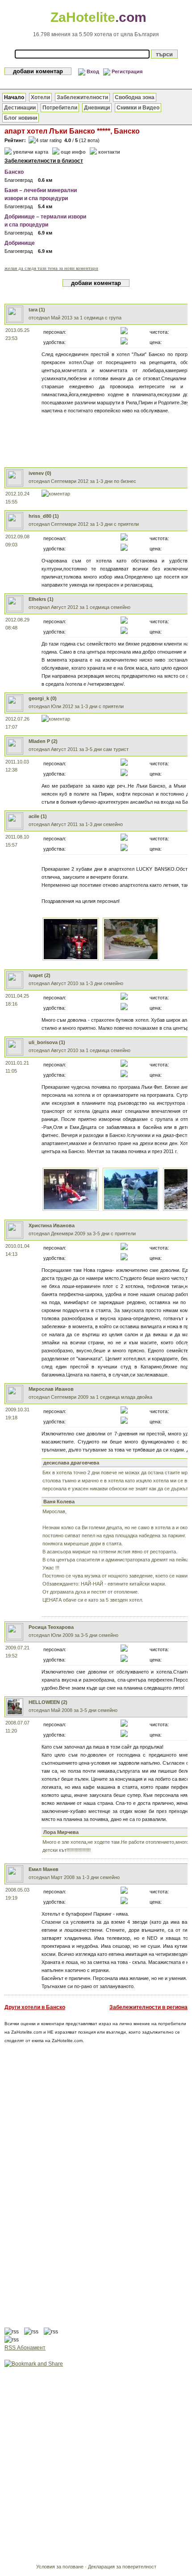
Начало (14, 97)
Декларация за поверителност (122, 2567)
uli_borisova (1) (47, 1042)
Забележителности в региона (148, 2007)
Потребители (60, 108)
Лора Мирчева (61, 1832)
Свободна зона (135, 97)
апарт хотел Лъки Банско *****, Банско (72, 131)
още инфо (73, 152)
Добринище (20, 243)
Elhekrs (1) (41, 599)
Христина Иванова (52, 1225)
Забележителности (82, 97)
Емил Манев (44, 1869)
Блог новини (21, 118)
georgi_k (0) (43, 698)
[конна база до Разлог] (131, 1209)
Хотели (40, 97)
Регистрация (127, 71)
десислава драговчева (71, 1463)
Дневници (97, 108)
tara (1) (37, 310)
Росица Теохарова (51, 1627)
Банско (14, 172)
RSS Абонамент (25, 2348)
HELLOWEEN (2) (48, 1702)
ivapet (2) (40, 975)
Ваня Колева (59, 1502)
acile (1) (38, 816)
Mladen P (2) (43, 741)
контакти (109, 152)
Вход (93, 71)
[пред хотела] (71, 1209)
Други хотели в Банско (35, 2007)
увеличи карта (31, 152)
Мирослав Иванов (51, 1389)
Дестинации (20, 108)
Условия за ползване (60, 2567)
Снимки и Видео (138, 108)
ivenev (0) (40, 473)
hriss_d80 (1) (44, 516)
